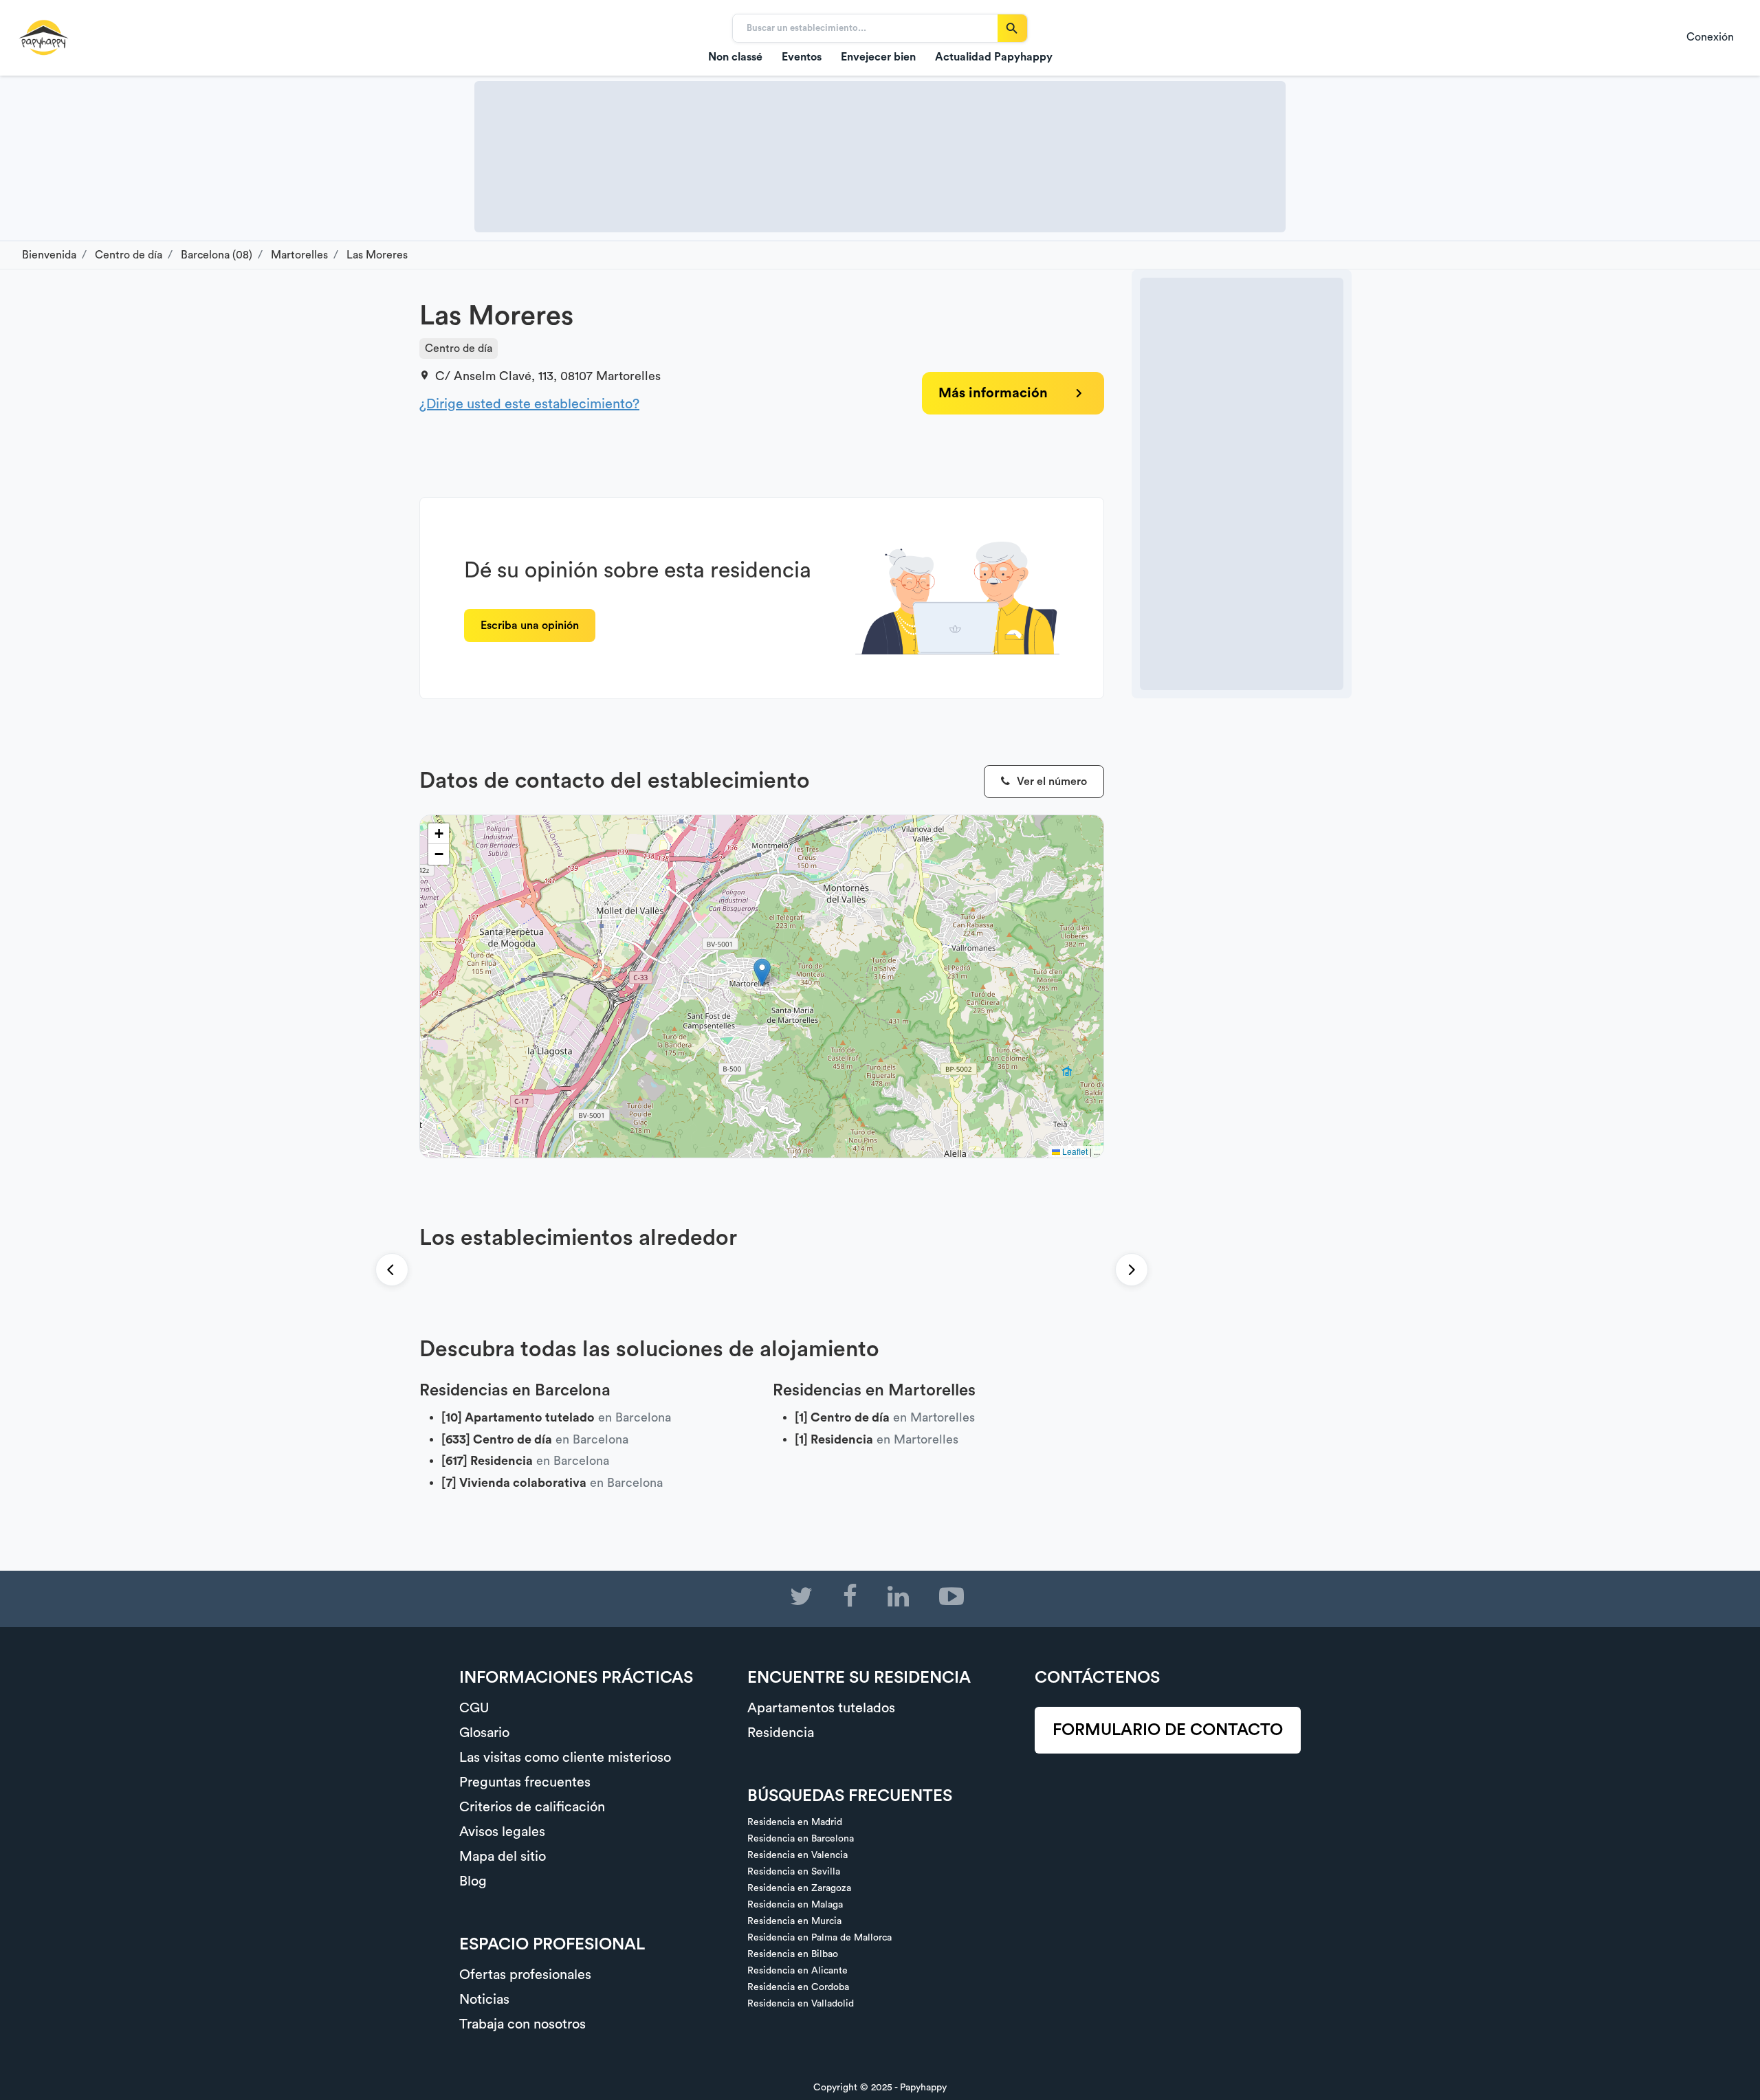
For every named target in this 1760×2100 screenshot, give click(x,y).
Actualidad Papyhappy (994, 57)
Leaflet (1074, 1151)
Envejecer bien (878, 57)
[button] (762, 972)
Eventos (802, 57)
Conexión (1710, 37)
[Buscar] (1012, 28)
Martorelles (628, 376)
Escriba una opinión (530, 626)
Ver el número (1050, 782)
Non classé (735, 57)
